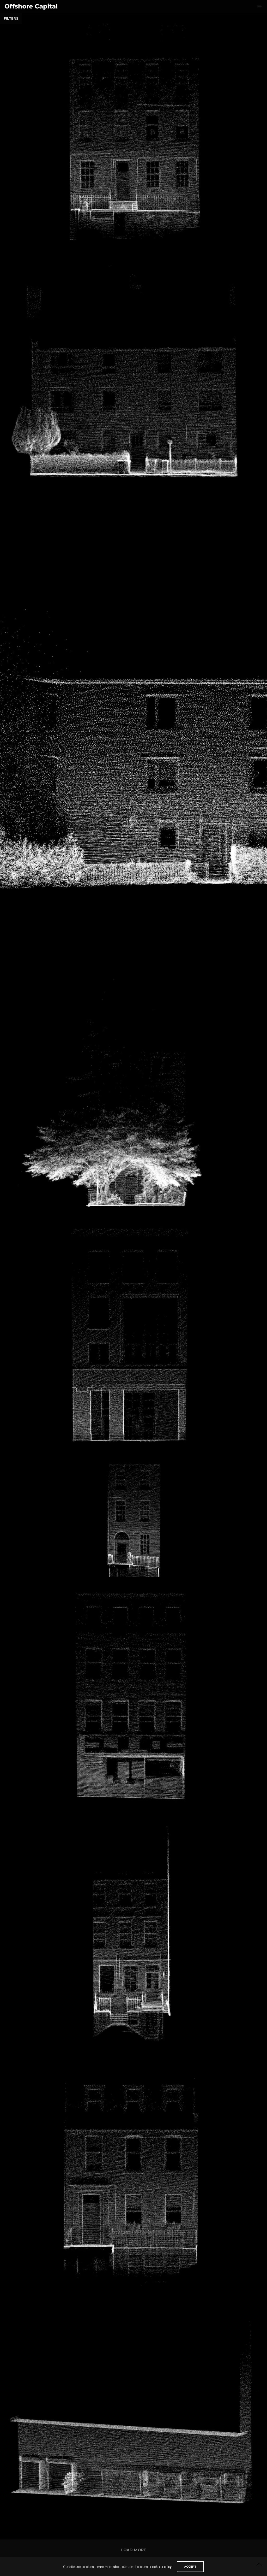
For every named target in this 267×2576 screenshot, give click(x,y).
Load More (133, 2550)
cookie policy (160, 2567)
